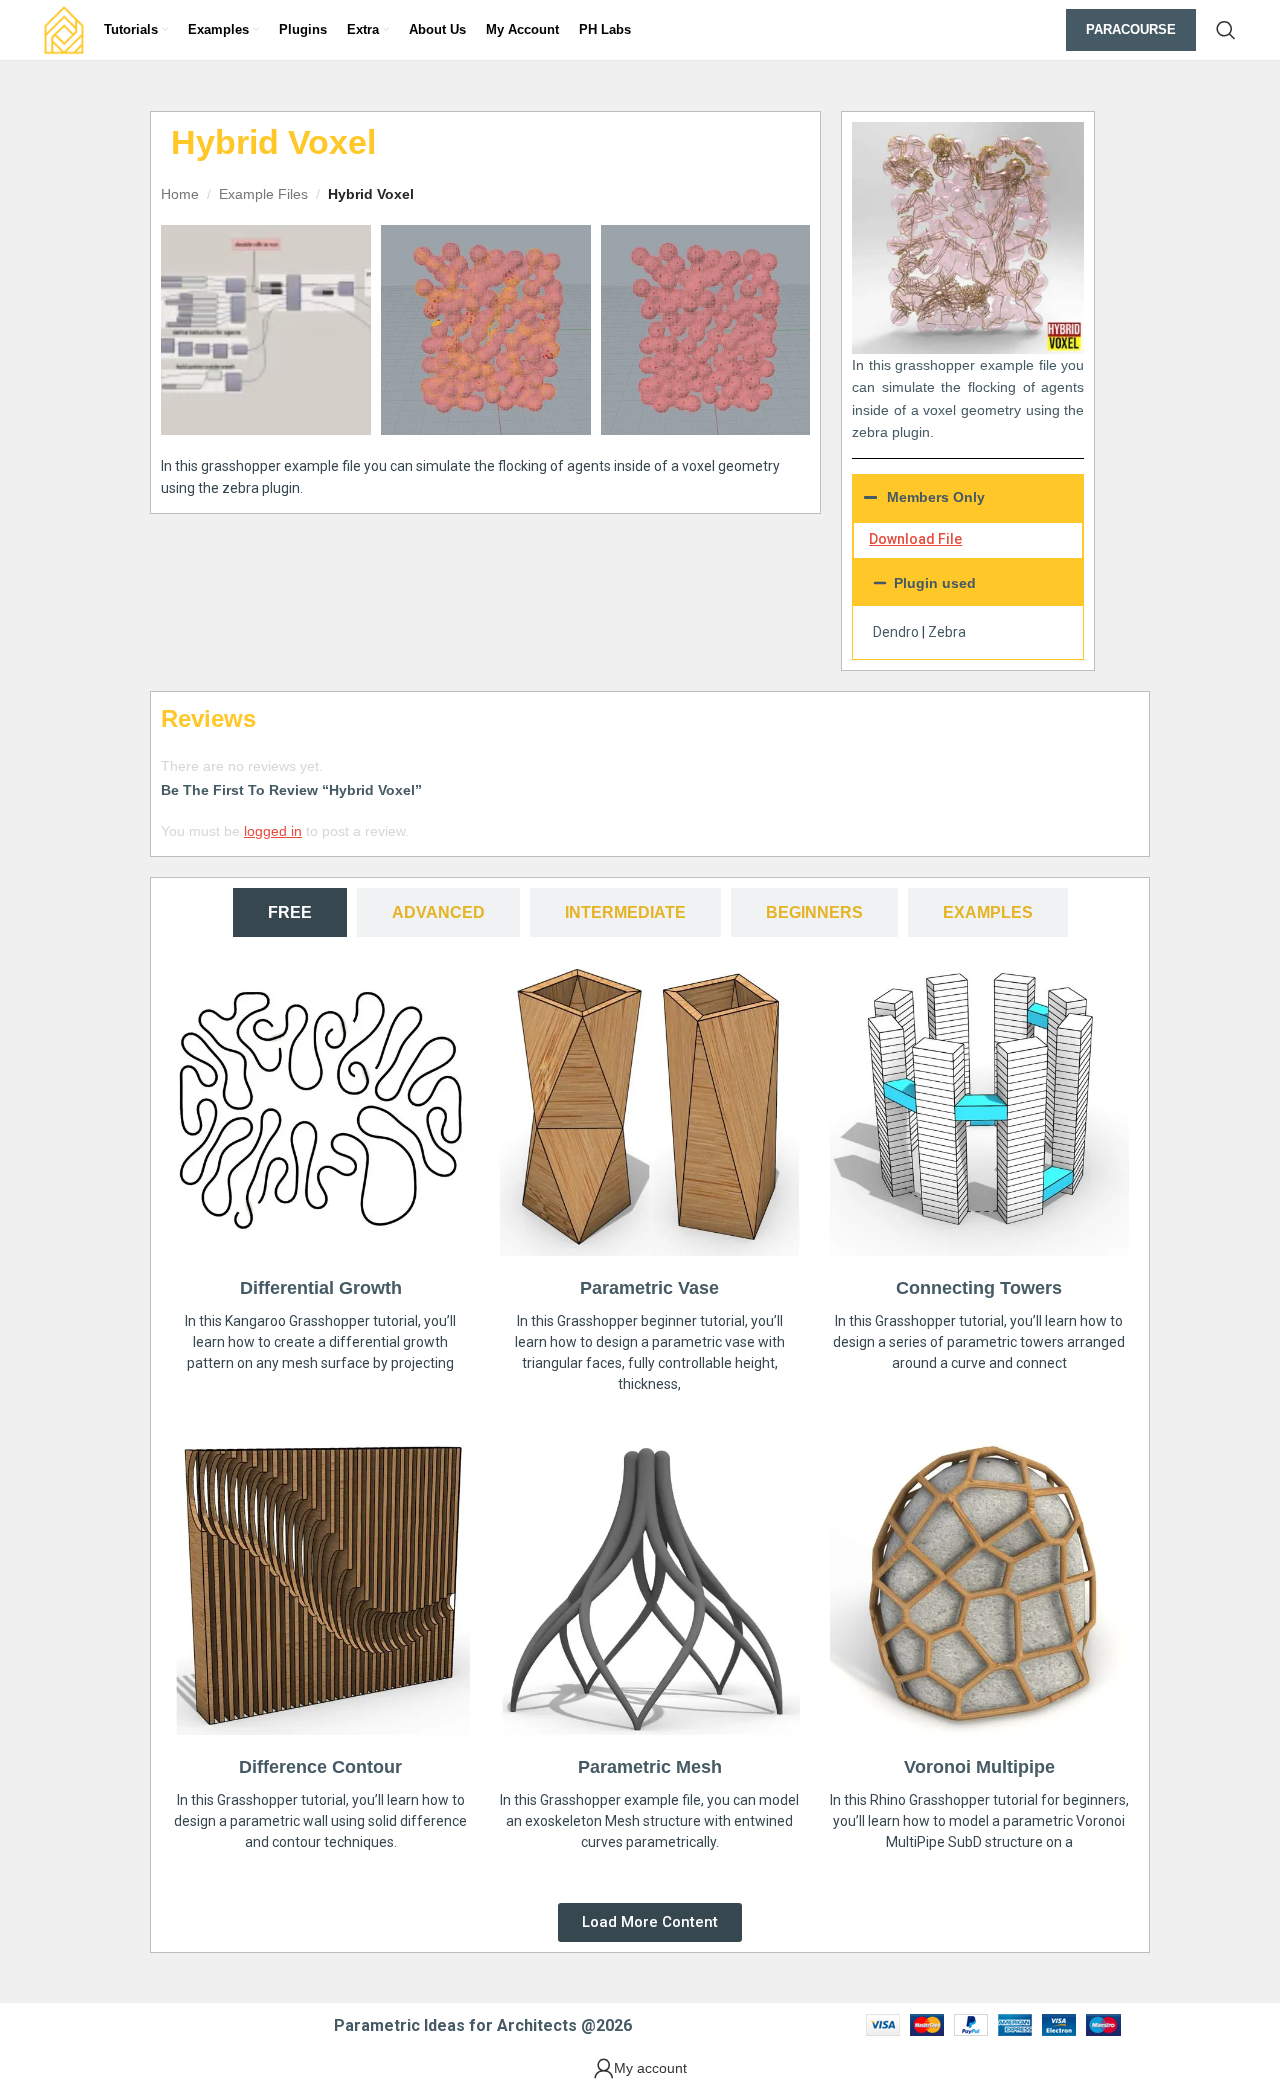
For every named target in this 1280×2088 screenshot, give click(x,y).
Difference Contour (320, 1767)
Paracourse (1131, 29)
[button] (968, 583)
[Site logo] (64, 29)
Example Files (263, 194)
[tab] (290, 912)
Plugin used (935, 583)
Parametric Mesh (650, 1767)
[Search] (1226, 30)
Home (180, 194)
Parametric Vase (649, 1288)
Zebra (947, 632)
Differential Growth (321, 1288)
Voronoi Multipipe (979, 1767)
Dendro (896, 632)
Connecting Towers (979, 1288)
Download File (915, 539)
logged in (273, 831)
